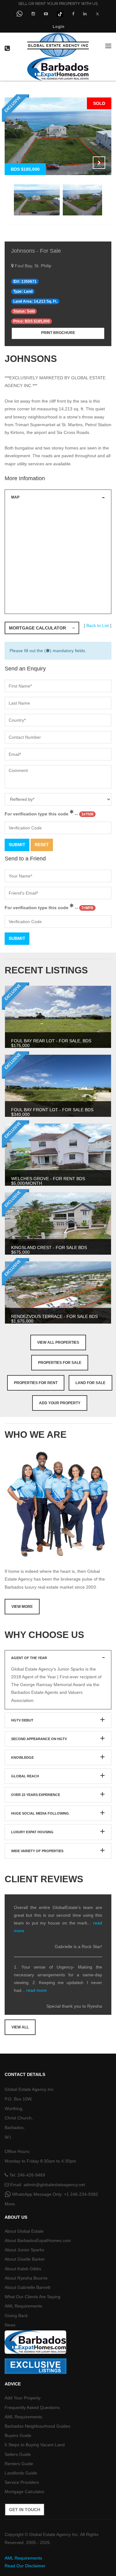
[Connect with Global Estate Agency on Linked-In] (85, 14)
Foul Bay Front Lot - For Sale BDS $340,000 (52, 1112)
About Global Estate (24, 2231)
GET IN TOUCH (25, 2510)
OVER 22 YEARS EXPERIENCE (36, 1795)
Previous (84, 163)
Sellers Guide (18, 2454)
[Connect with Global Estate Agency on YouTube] (46, 14)
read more (37, 1990)
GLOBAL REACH (25, 1776)
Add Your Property (60, 1403)
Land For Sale (90, 1383)
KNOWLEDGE (22, 1757)
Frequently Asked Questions (32, 2407)
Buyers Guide (18, 2435)
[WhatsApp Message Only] (19, 14)
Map (15, 497)
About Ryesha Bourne (26, 2278)
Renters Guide (19, 2464)
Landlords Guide (21, 2473)
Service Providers (22, 2482)
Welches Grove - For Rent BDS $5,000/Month (48, 1181)
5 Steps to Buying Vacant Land (35, 2445)
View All (20, 2027)
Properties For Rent (36, 1383)
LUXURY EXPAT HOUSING (32, 1832)
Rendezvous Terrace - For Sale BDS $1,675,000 (54, 1319)
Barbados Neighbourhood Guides (37, 2426)
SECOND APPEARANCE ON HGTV (39, 1739)
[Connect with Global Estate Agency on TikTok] (60, 14)
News (10, 2325)
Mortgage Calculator (41, 628)
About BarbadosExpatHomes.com (38, 2240)
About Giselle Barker (25, 2259)
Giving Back (16, 2316)
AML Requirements (23, 2306)
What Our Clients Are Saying (32, 2297)
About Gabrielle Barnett (28, 2287)
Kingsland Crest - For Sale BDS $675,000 (49, 1250)
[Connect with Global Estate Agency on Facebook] (73, 14)
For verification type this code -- (49, 814)
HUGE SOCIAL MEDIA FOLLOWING (40, 1813)
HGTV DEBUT (22, 1720)
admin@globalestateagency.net (54, 2185)
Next (99, 163)
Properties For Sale (60, 1363)
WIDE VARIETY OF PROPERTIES (37, 1851)
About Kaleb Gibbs (23, 2269)
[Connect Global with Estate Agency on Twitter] (98, 14)
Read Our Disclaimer (25, 2566)
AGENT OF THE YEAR (29, 1658)
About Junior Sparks (24, 2250)
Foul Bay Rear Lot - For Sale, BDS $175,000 (51, 1043)
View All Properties (58, 1342)
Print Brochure (58, 333)
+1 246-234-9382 (81, 2194)
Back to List (98, 625)
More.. (11, 2204)
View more (22, 1607)
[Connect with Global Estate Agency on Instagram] (33, 14)
